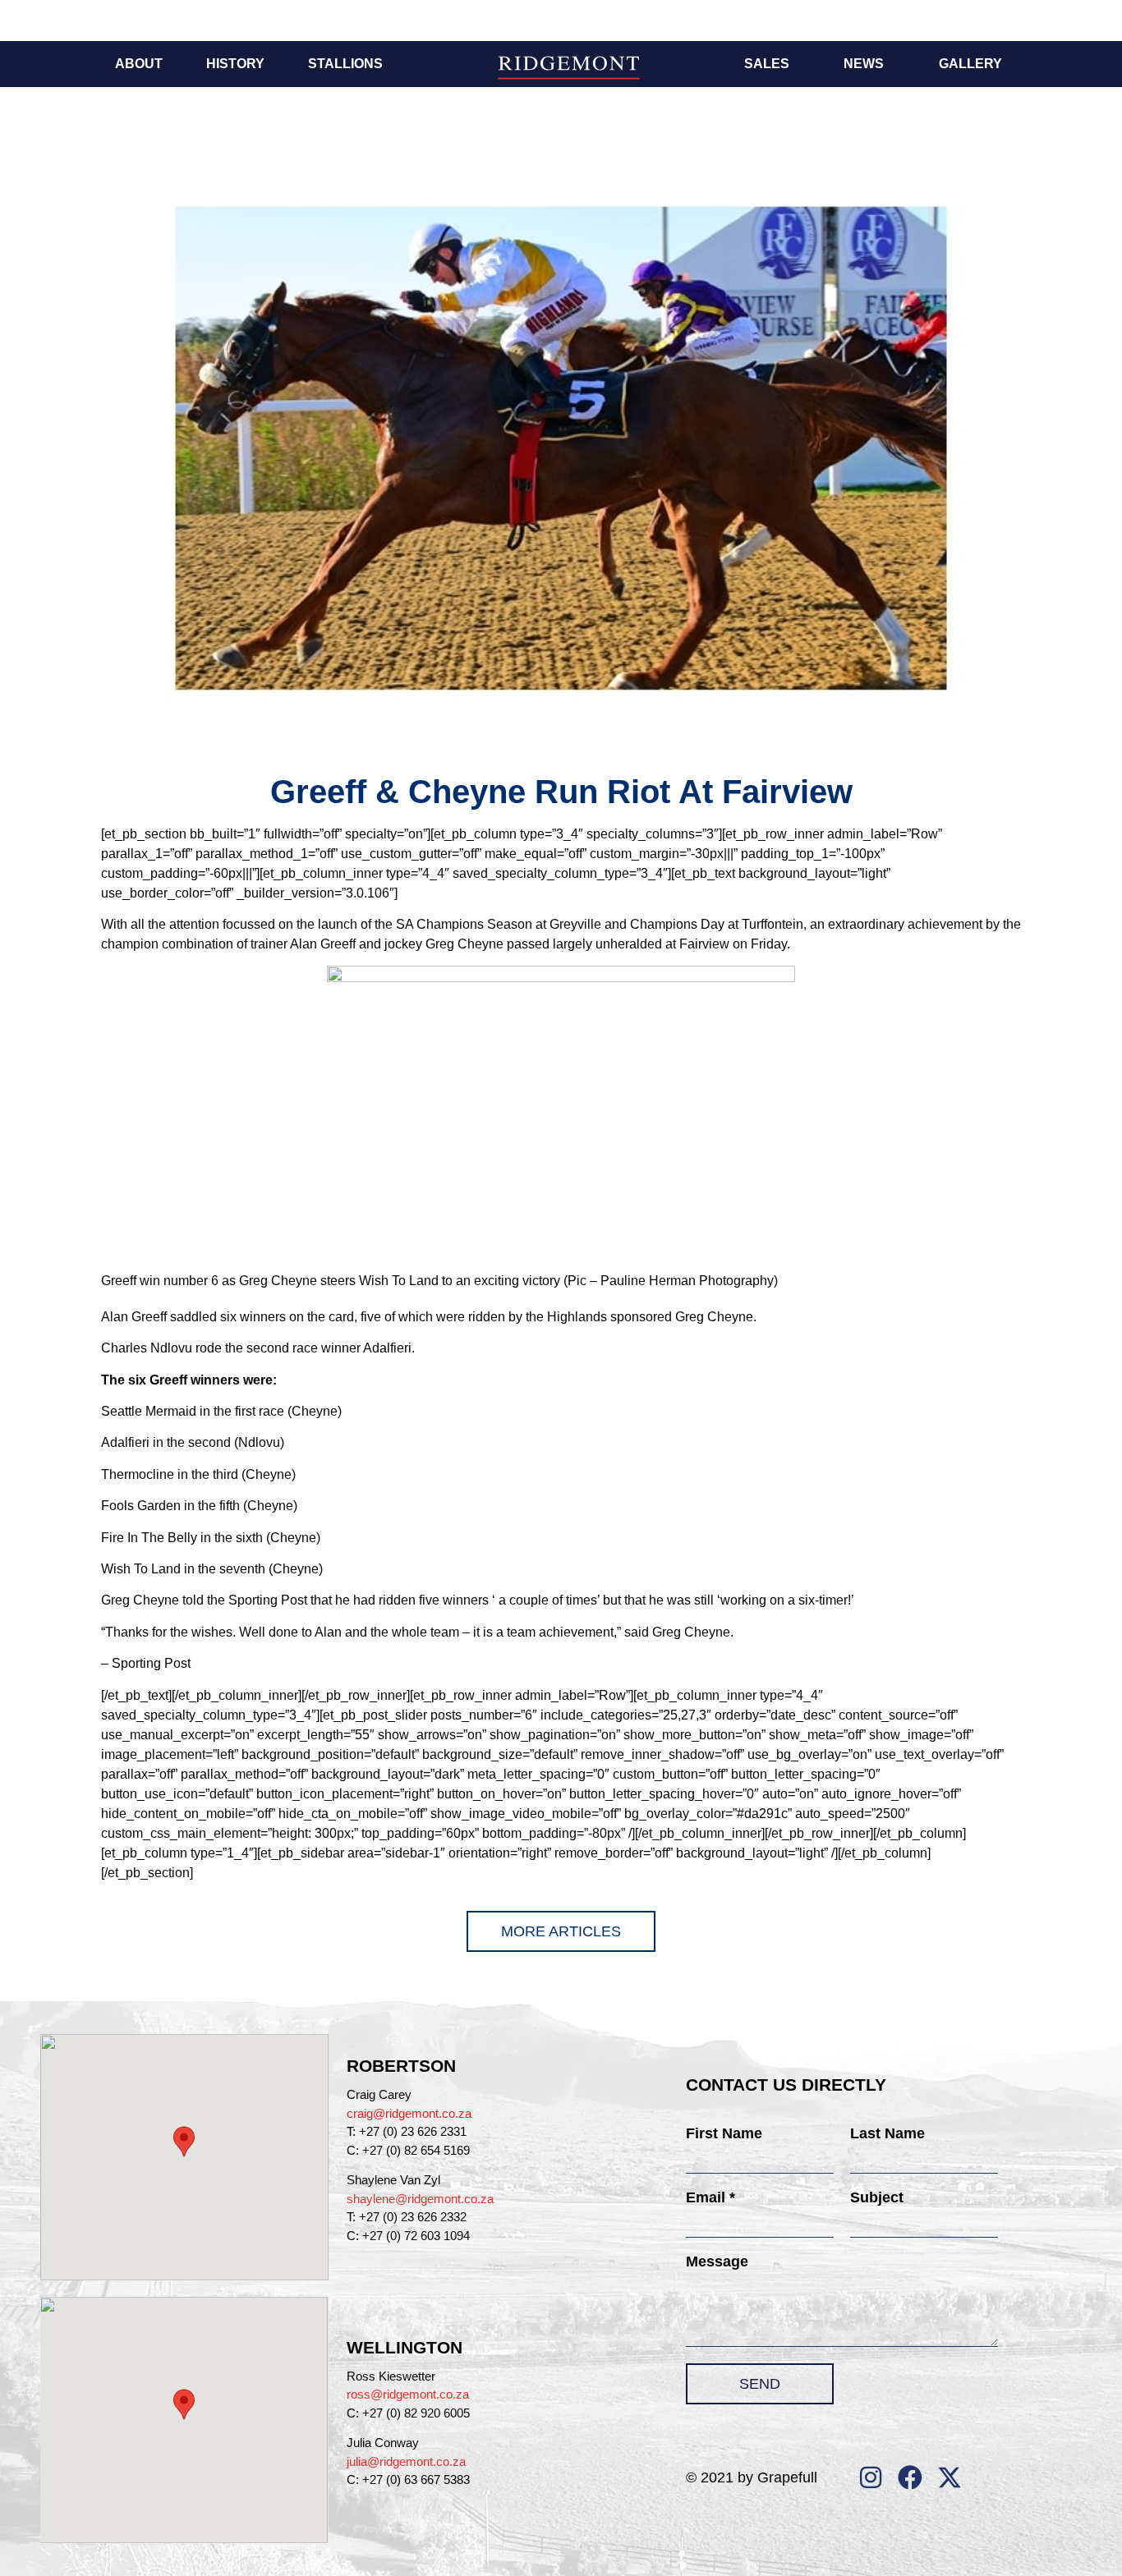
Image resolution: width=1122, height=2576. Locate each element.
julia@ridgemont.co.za (406, 2461)
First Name (724, 2133)
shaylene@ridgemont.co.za (420, 2199)
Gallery (970, 64)
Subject (877, 2197)
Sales (767, 64)
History (235, 64)
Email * (710, 2197)
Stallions (345, 64)
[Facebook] (910, 2477)
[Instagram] (871, 2477)
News (864, 64)
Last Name (887, 2133)
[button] (184, 2142)
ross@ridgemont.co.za (408, 2394)
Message (717, 2261)
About (139, 64)
